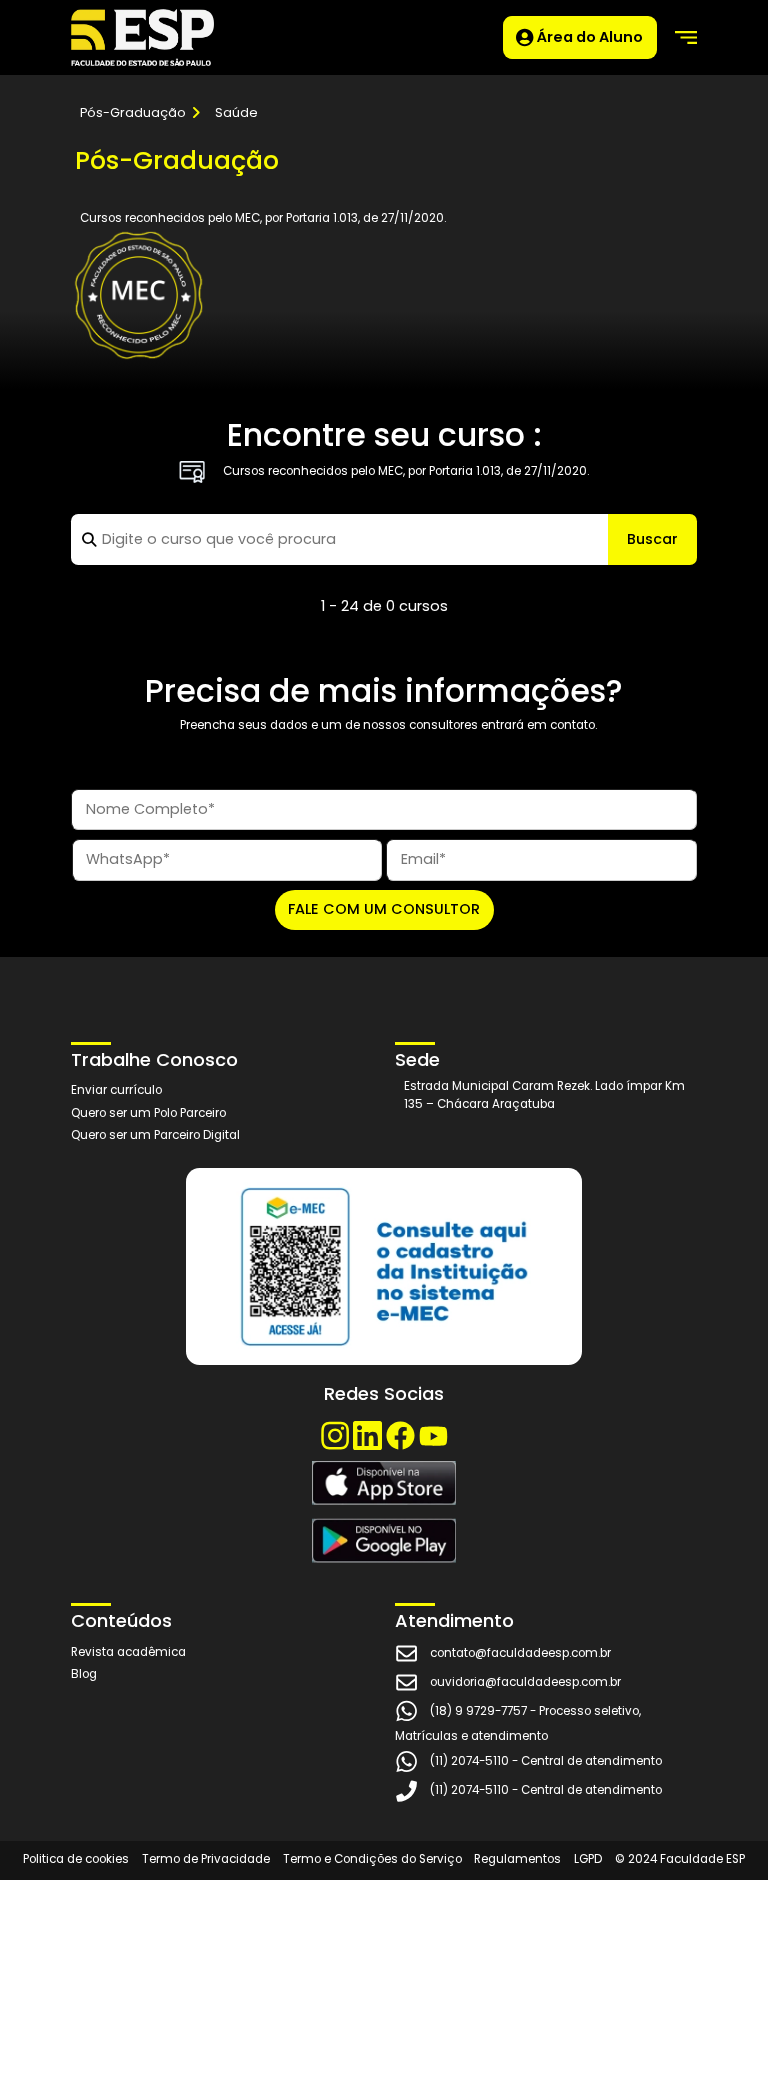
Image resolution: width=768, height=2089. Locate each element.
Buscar (652, 539)
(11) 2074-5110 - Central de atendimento (546, 1761)
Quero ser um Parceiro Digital (155, 1135)
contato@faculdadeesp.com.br (520, 1653)
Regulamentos (517, 1859)
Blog (84, 1674)
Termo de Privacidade (206, 1859)
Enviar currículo (116, 1090)
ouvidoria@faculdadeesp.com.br (525, 1682)
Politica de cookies (76, 1859)
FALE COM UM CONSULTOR (384, 909)
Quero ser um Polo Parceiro (148, 1113)
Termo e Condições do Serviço (372, 1859)
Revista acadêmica (128, 1652)
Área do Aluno (588, 36)
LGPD (588, 1859)
